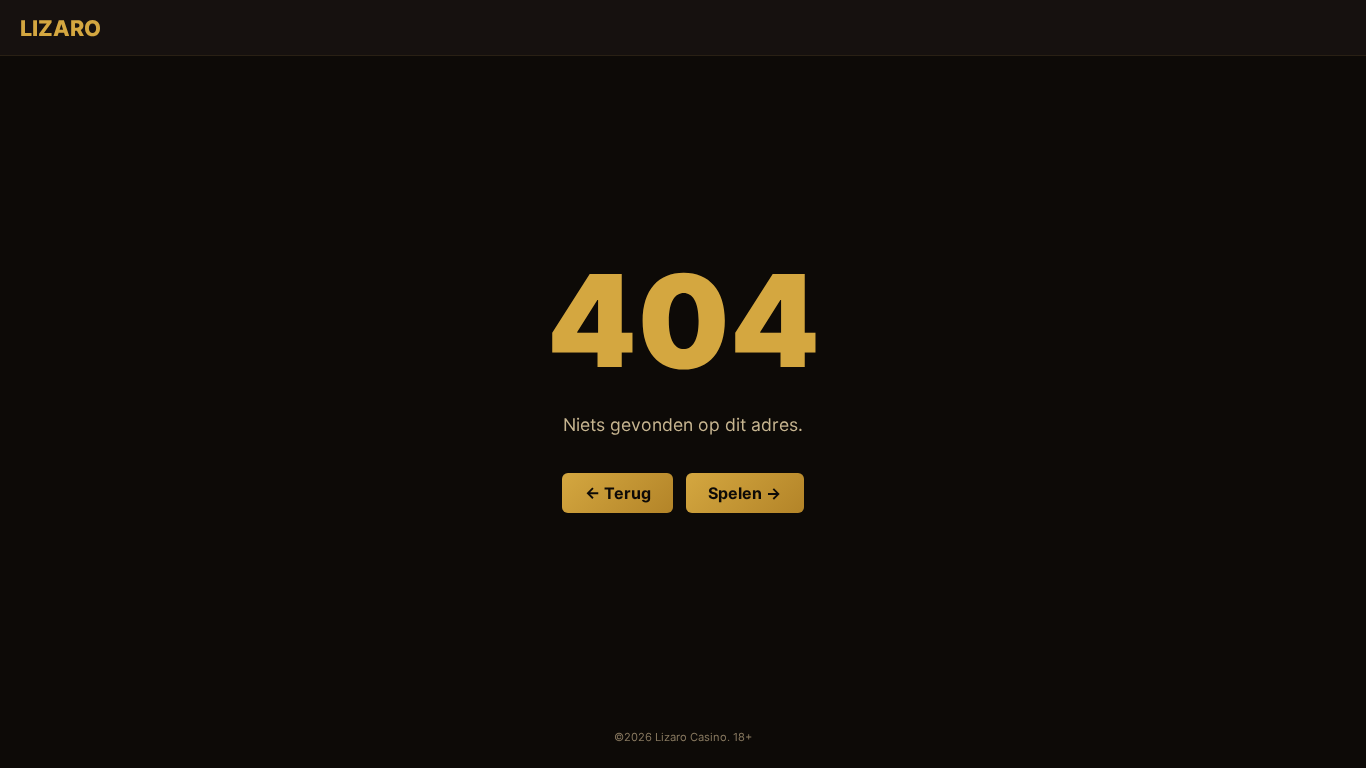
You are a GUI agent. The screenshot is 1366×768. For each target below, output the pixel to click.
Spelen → (744, 493)
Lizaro (60, 28)
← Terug (618, 493)
